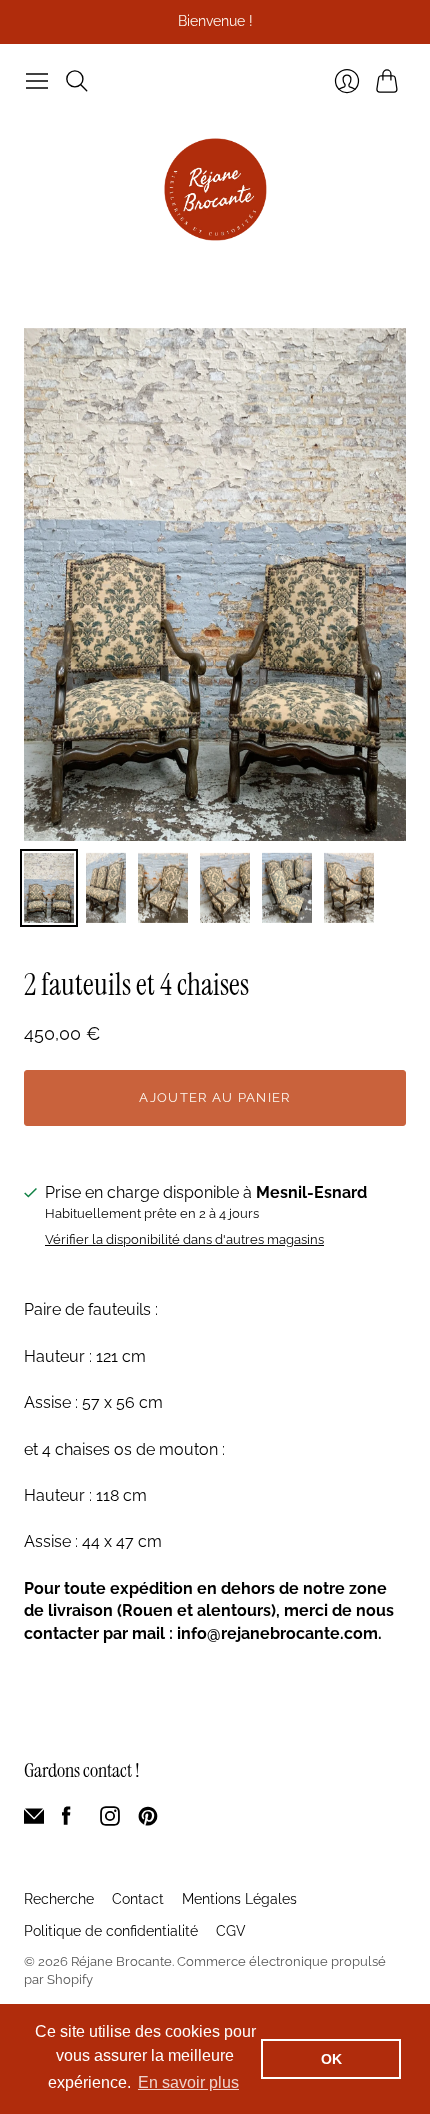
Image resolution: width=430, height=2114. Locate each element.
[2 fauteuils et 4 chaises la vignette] (49, 888)
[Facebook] (66, 1820)
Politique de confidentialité (111, 1931)
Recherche (59, 1899)
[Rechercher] (77, 81)
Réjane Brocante (121, 1961)
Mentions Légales (239, 1899)
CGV (231, 1931)
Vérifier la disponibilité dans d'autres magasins (184, 1240)
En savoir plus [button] (188, 2082)
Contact (138, 1899)
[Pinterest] (148, 1820)
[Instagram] (110, 1820)
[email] (34, 1820)
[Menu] (37, 81)
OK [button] (331, 2059)
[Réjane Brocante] (215, 189)
